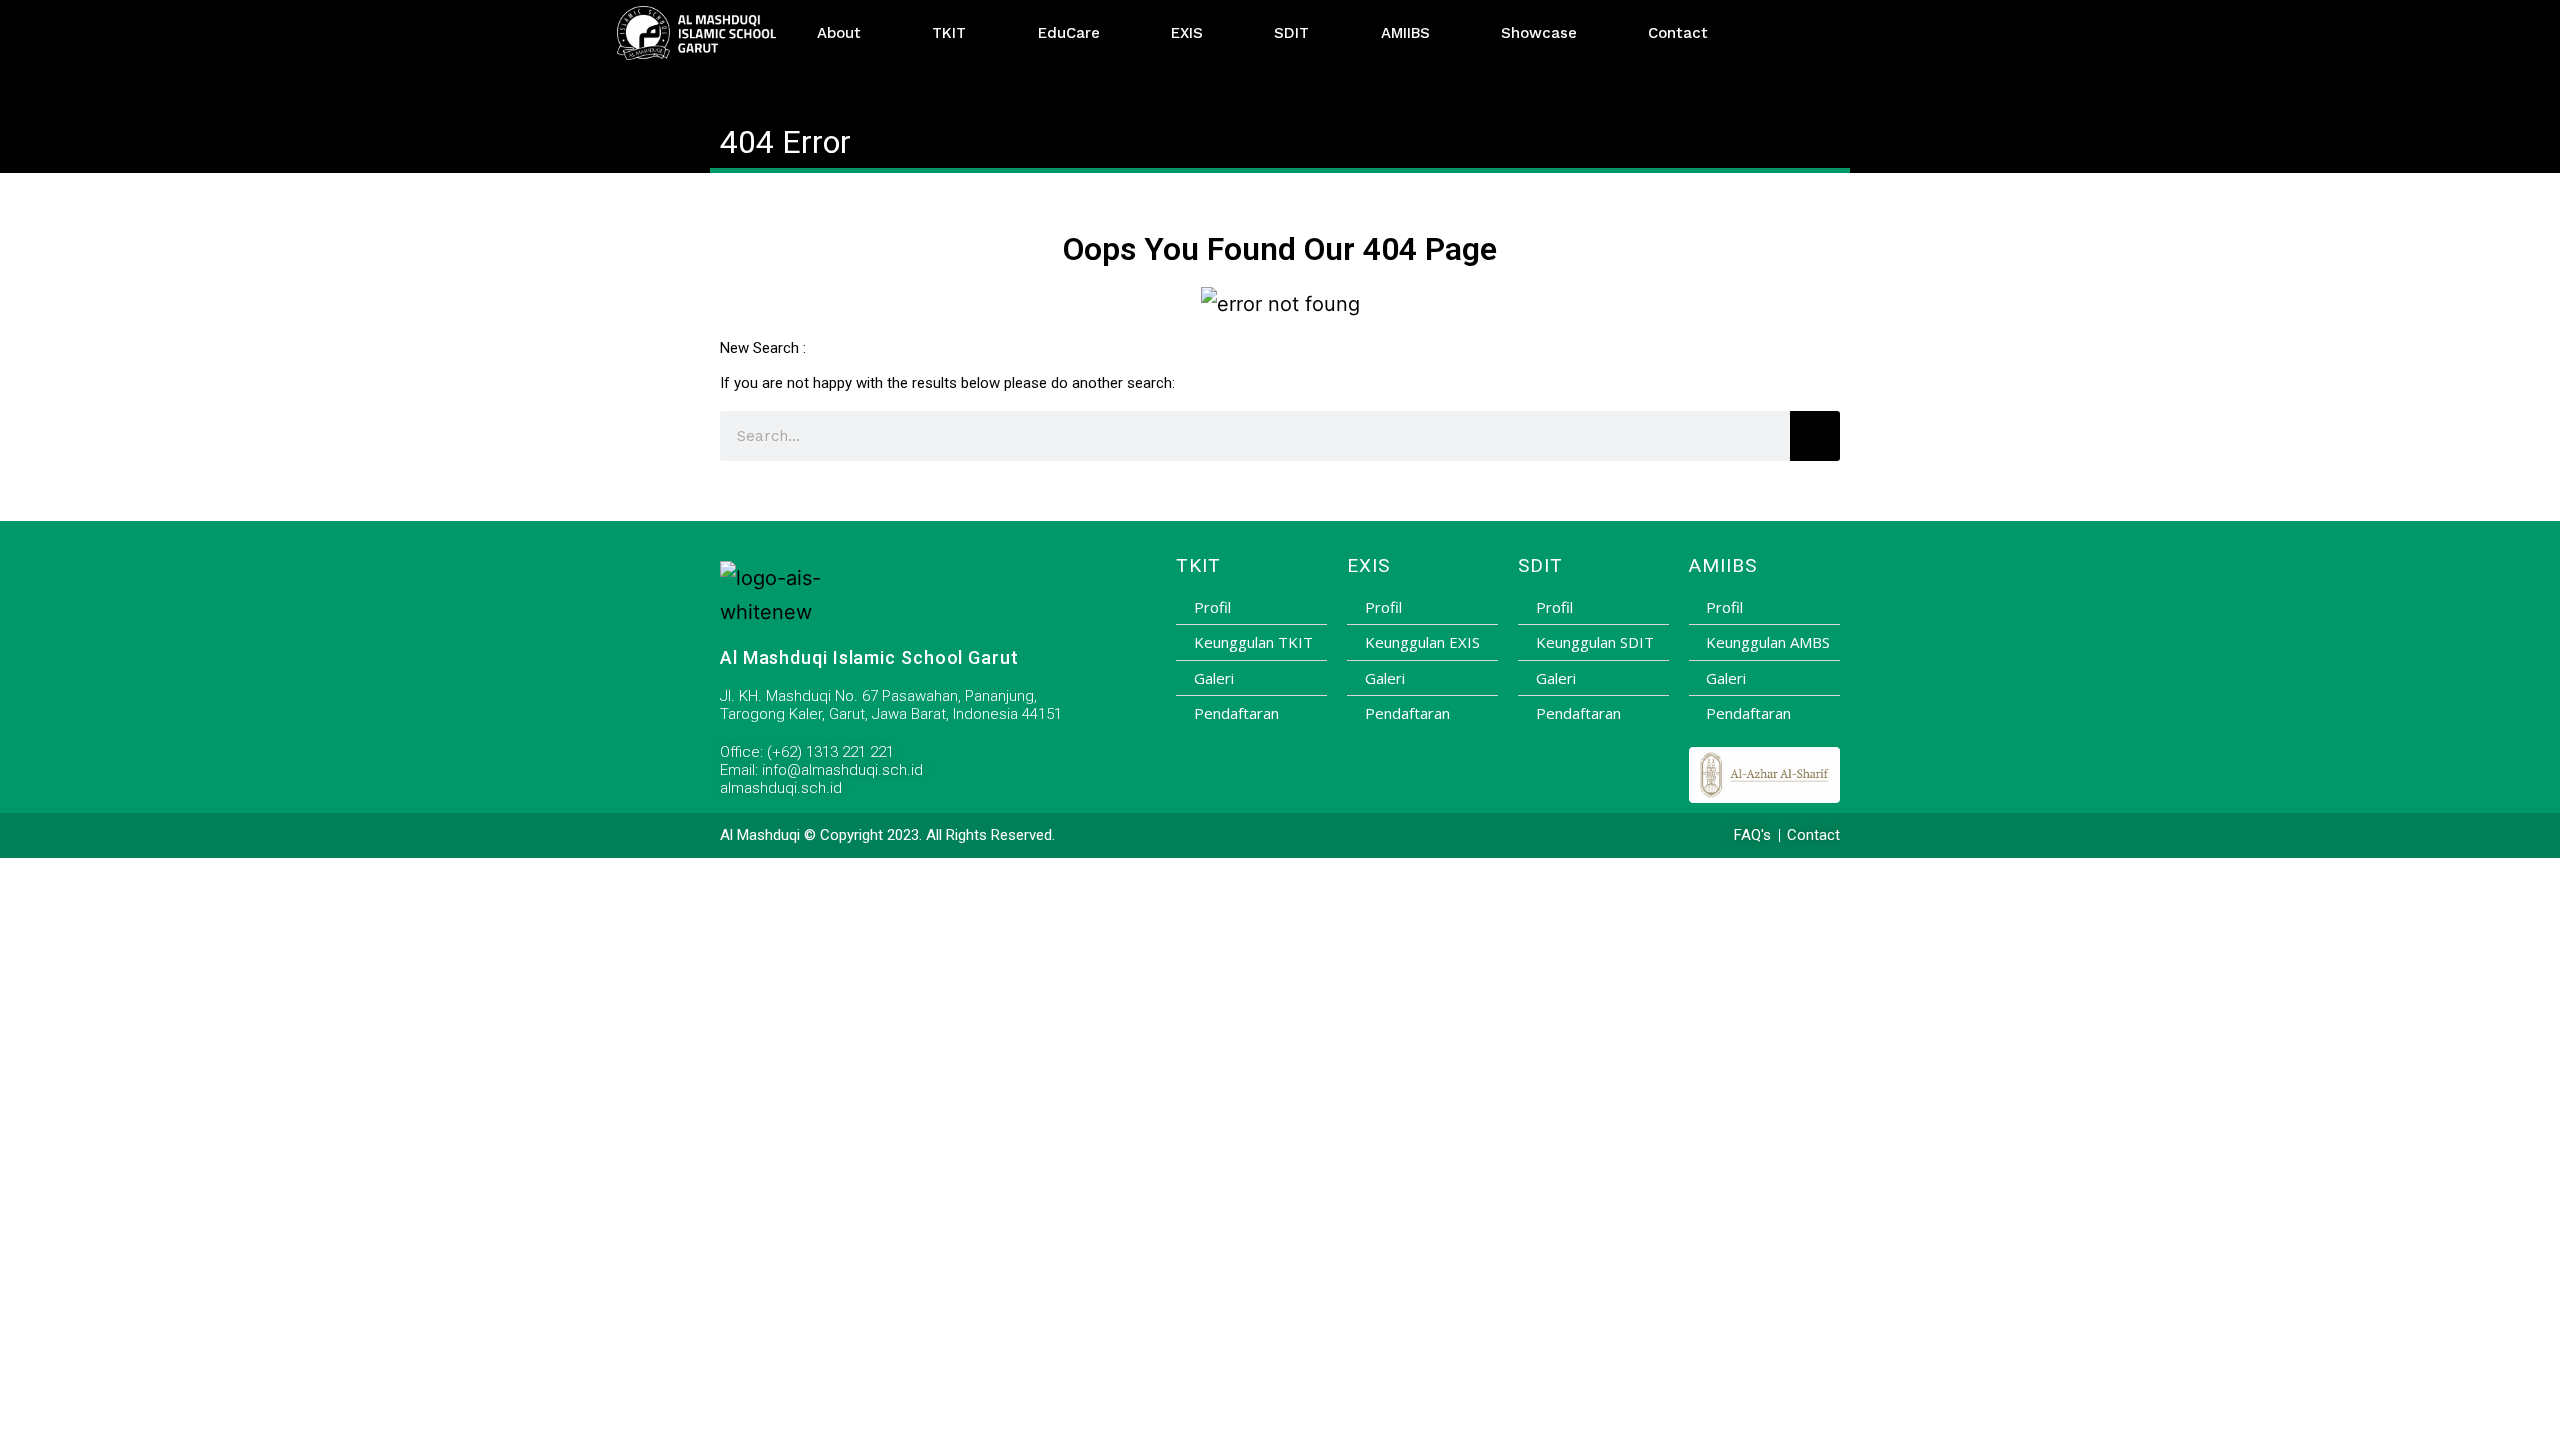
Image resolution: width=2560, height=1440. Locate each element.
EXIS (1187, 33)
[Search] (1815, 436)
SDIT (1291, 33)
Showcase (1539, 33)
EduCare (1069, 33)
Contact (1678, 33)
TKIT (949, 33)
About (839, 33)
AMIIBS (1405, 33)
